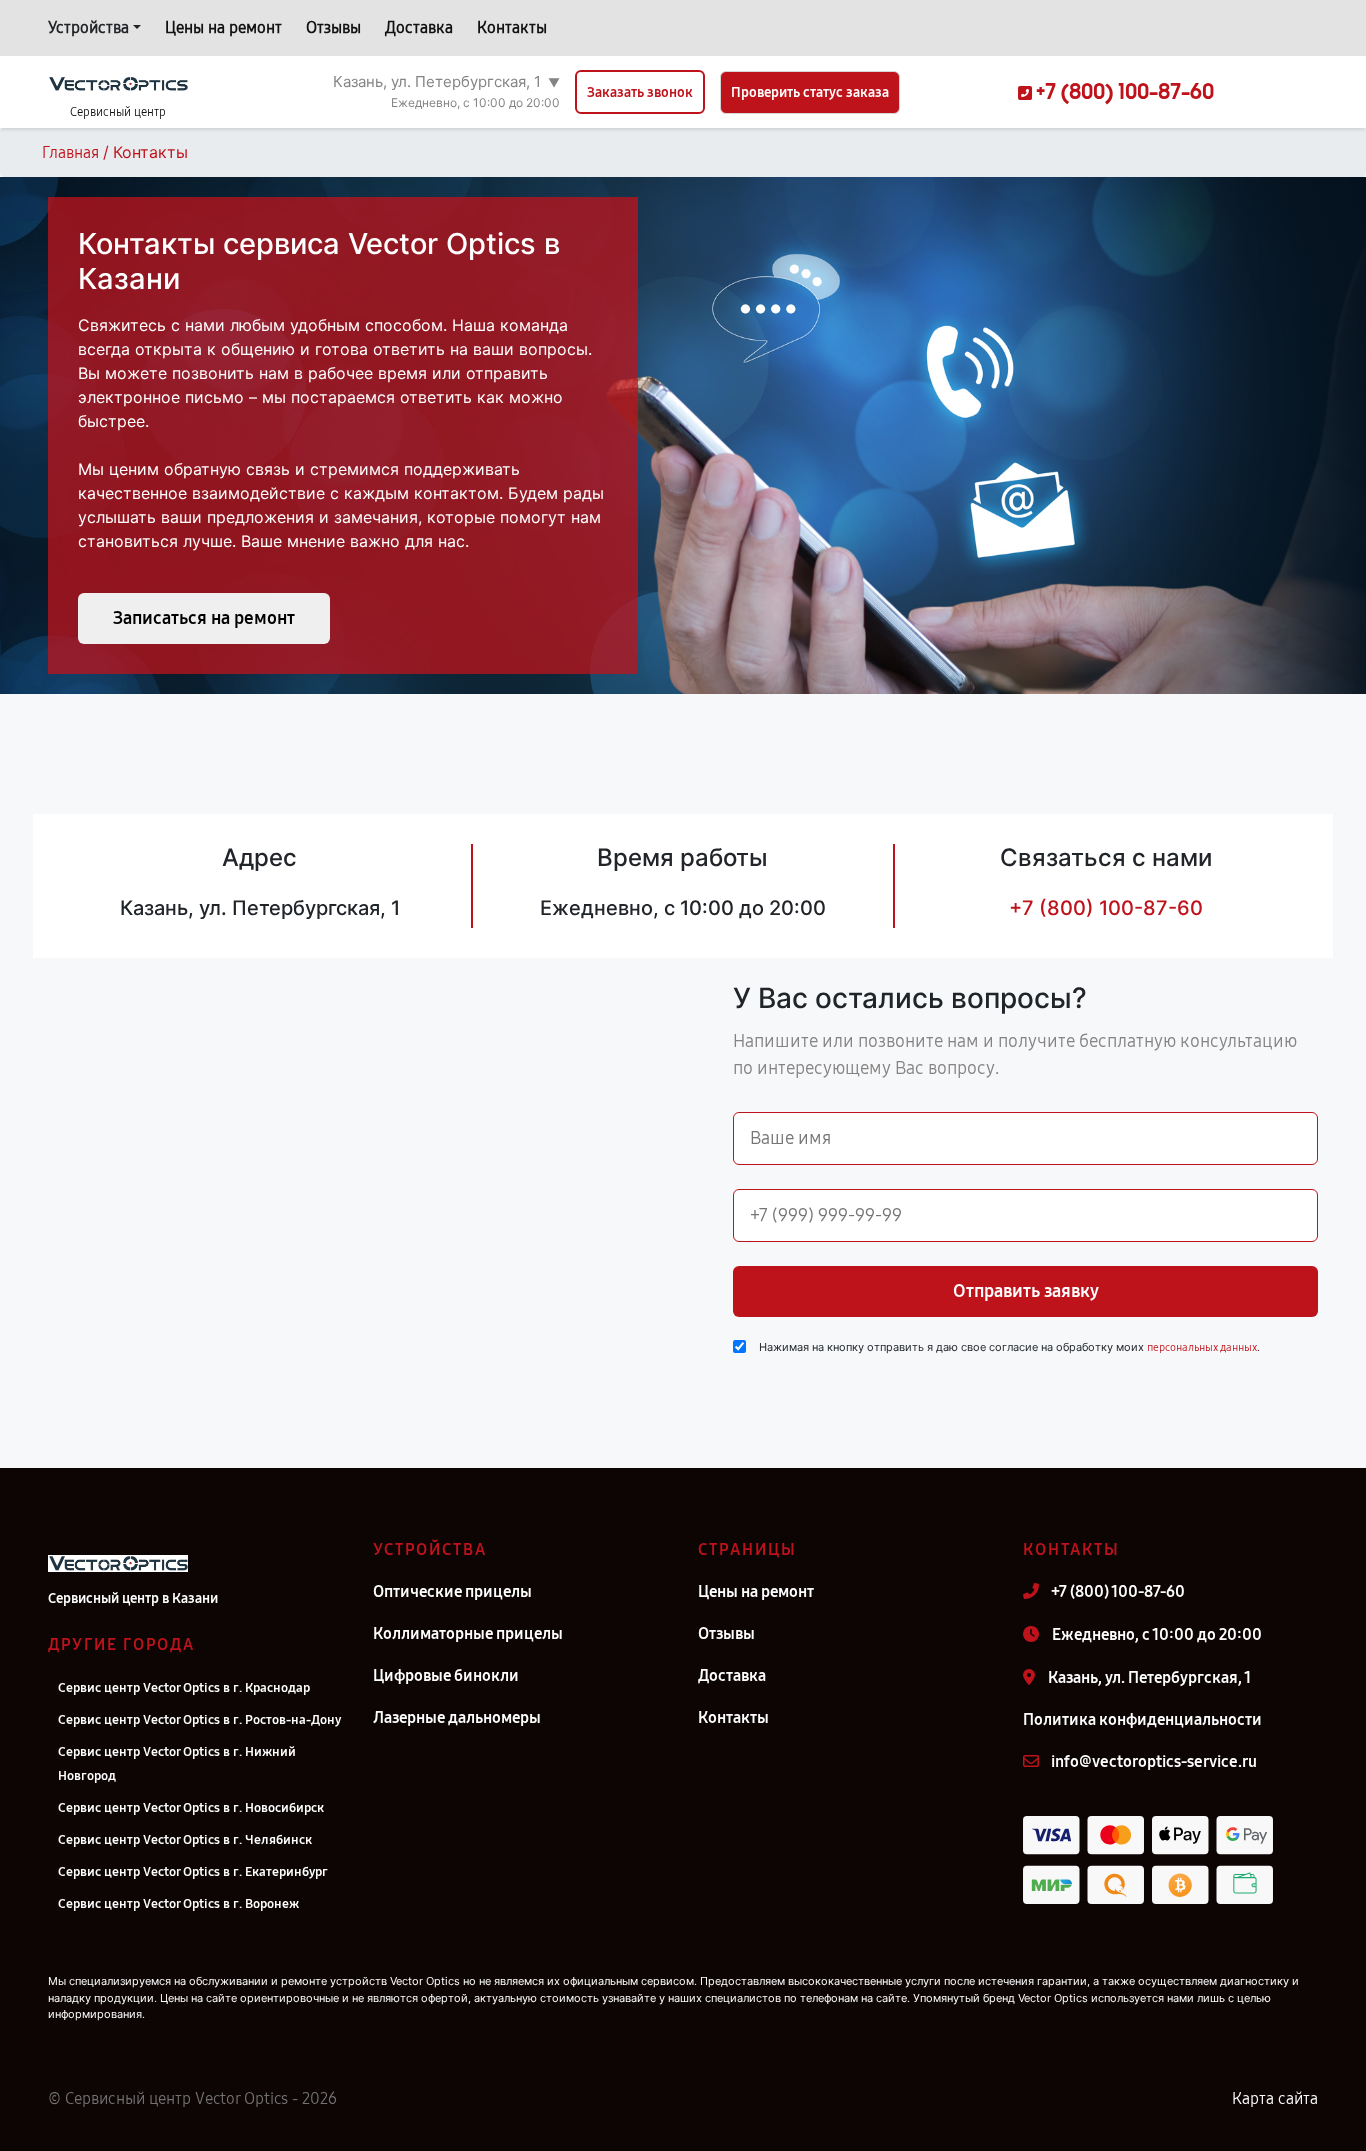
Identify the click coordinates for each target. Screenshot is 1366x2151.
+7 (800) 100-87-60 (1106, 908)
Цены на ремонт (223, 27)
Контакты (512, 27)
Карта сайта (1275, 2098)
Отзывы (333, 27)
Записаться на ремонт (204, 618)
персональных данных (1202, 1347)
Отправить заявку (1026, 1291)
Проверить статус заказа (810, 92)
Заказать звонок (640, 92)
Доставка (419, 27)
